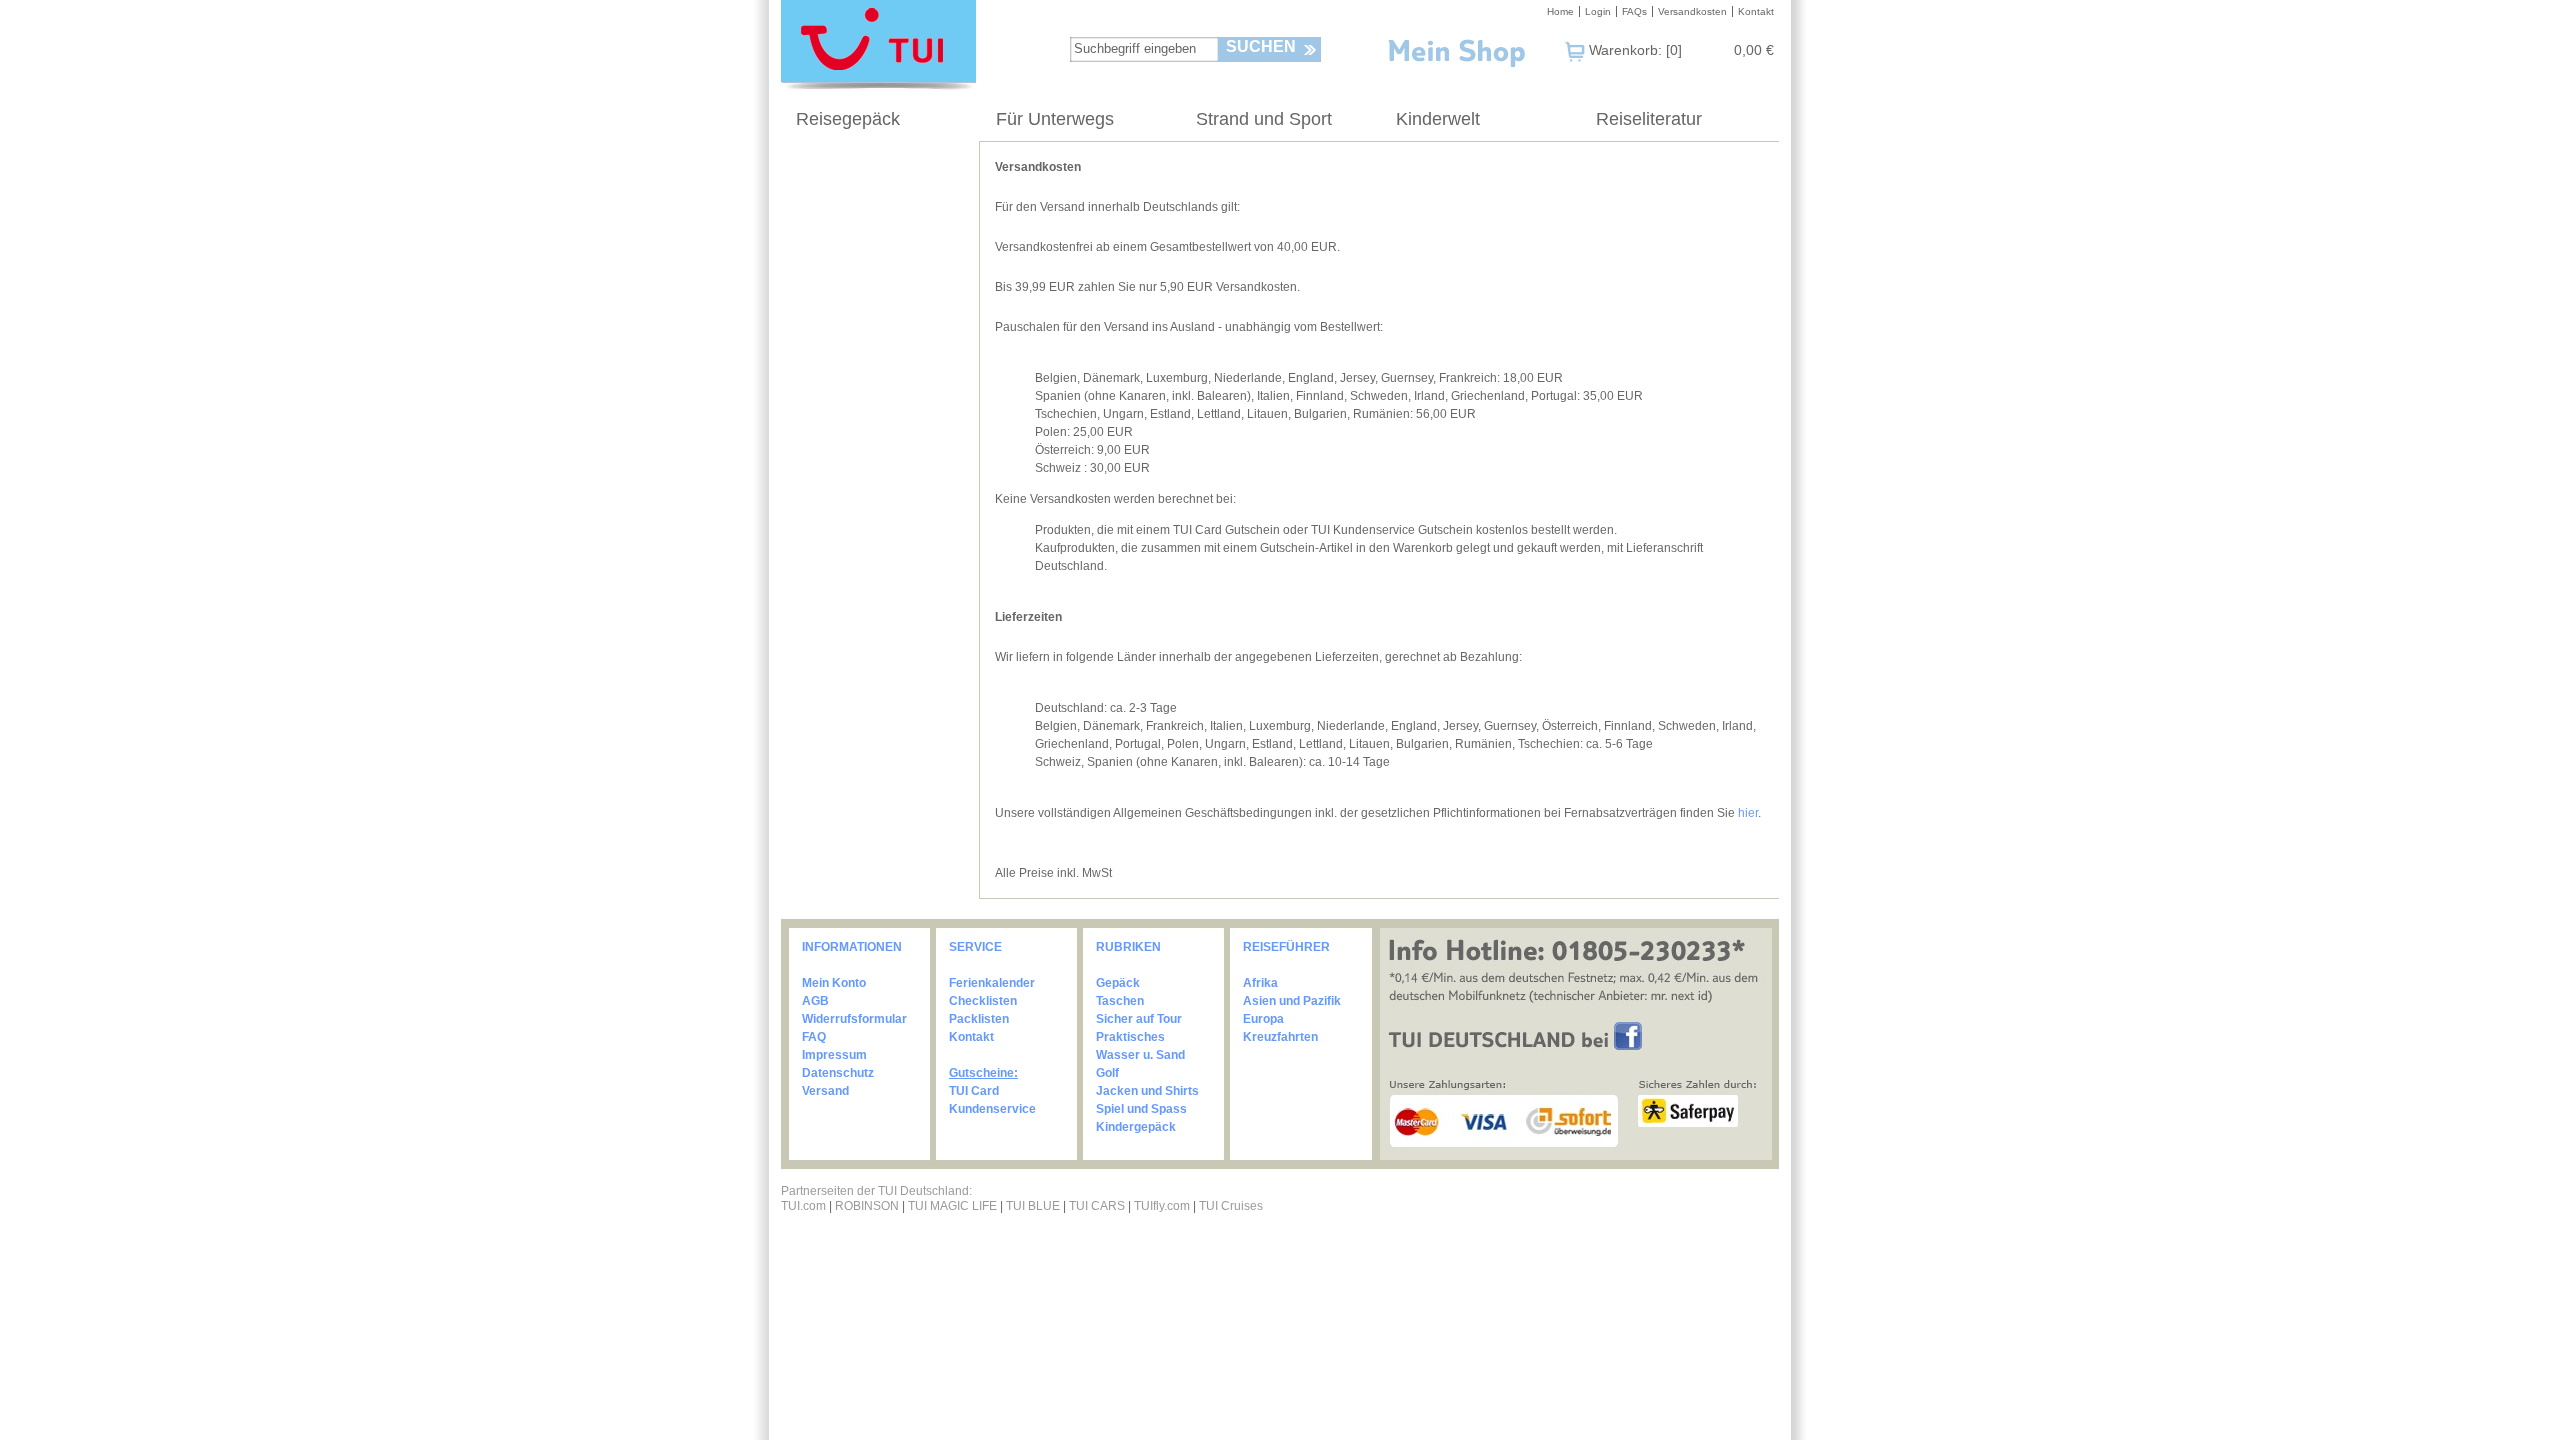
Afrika (1260, 983)
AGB (815, 1001)
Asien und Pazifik (1292, 1001)
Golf (1107, 1073)
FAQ (814, 1037)
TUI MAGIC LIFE (954, 1206)
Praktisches (1130, 1037)
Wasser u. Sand (1140, 1055)
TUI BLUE (1033, 1206)
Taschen (1120, 1001)
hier (1748, 813)
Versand (825, 1091)
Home (1560, 11)
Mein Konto (834, 983)
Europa (1263, 1019)
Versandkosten (1692, 11)
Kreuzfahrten (1280, 1037)
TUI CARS (1097, 1206)
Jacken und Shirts (1147, 1091)
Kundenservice (992, 1109)
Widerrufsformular (854, 1019)
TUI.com (803, 1206)
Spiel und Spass (1141, 1109)
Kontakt (1756, 11)
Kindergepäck (1136, 1127)
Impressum (834, 1055)
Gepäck (1118, 983)
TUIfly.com (1162, 1206)
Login (1598, 11)
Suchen (1261, 46)
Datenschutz (838, 1073)
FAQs (1634, 11)
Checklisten (983, 1001)
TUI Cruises (1231, 1206)
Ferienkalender (992, 983)
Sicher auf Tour (1139, 1019)
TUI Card (974, 1091)
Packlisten (979, 1019)
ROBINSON (867, 1206)
